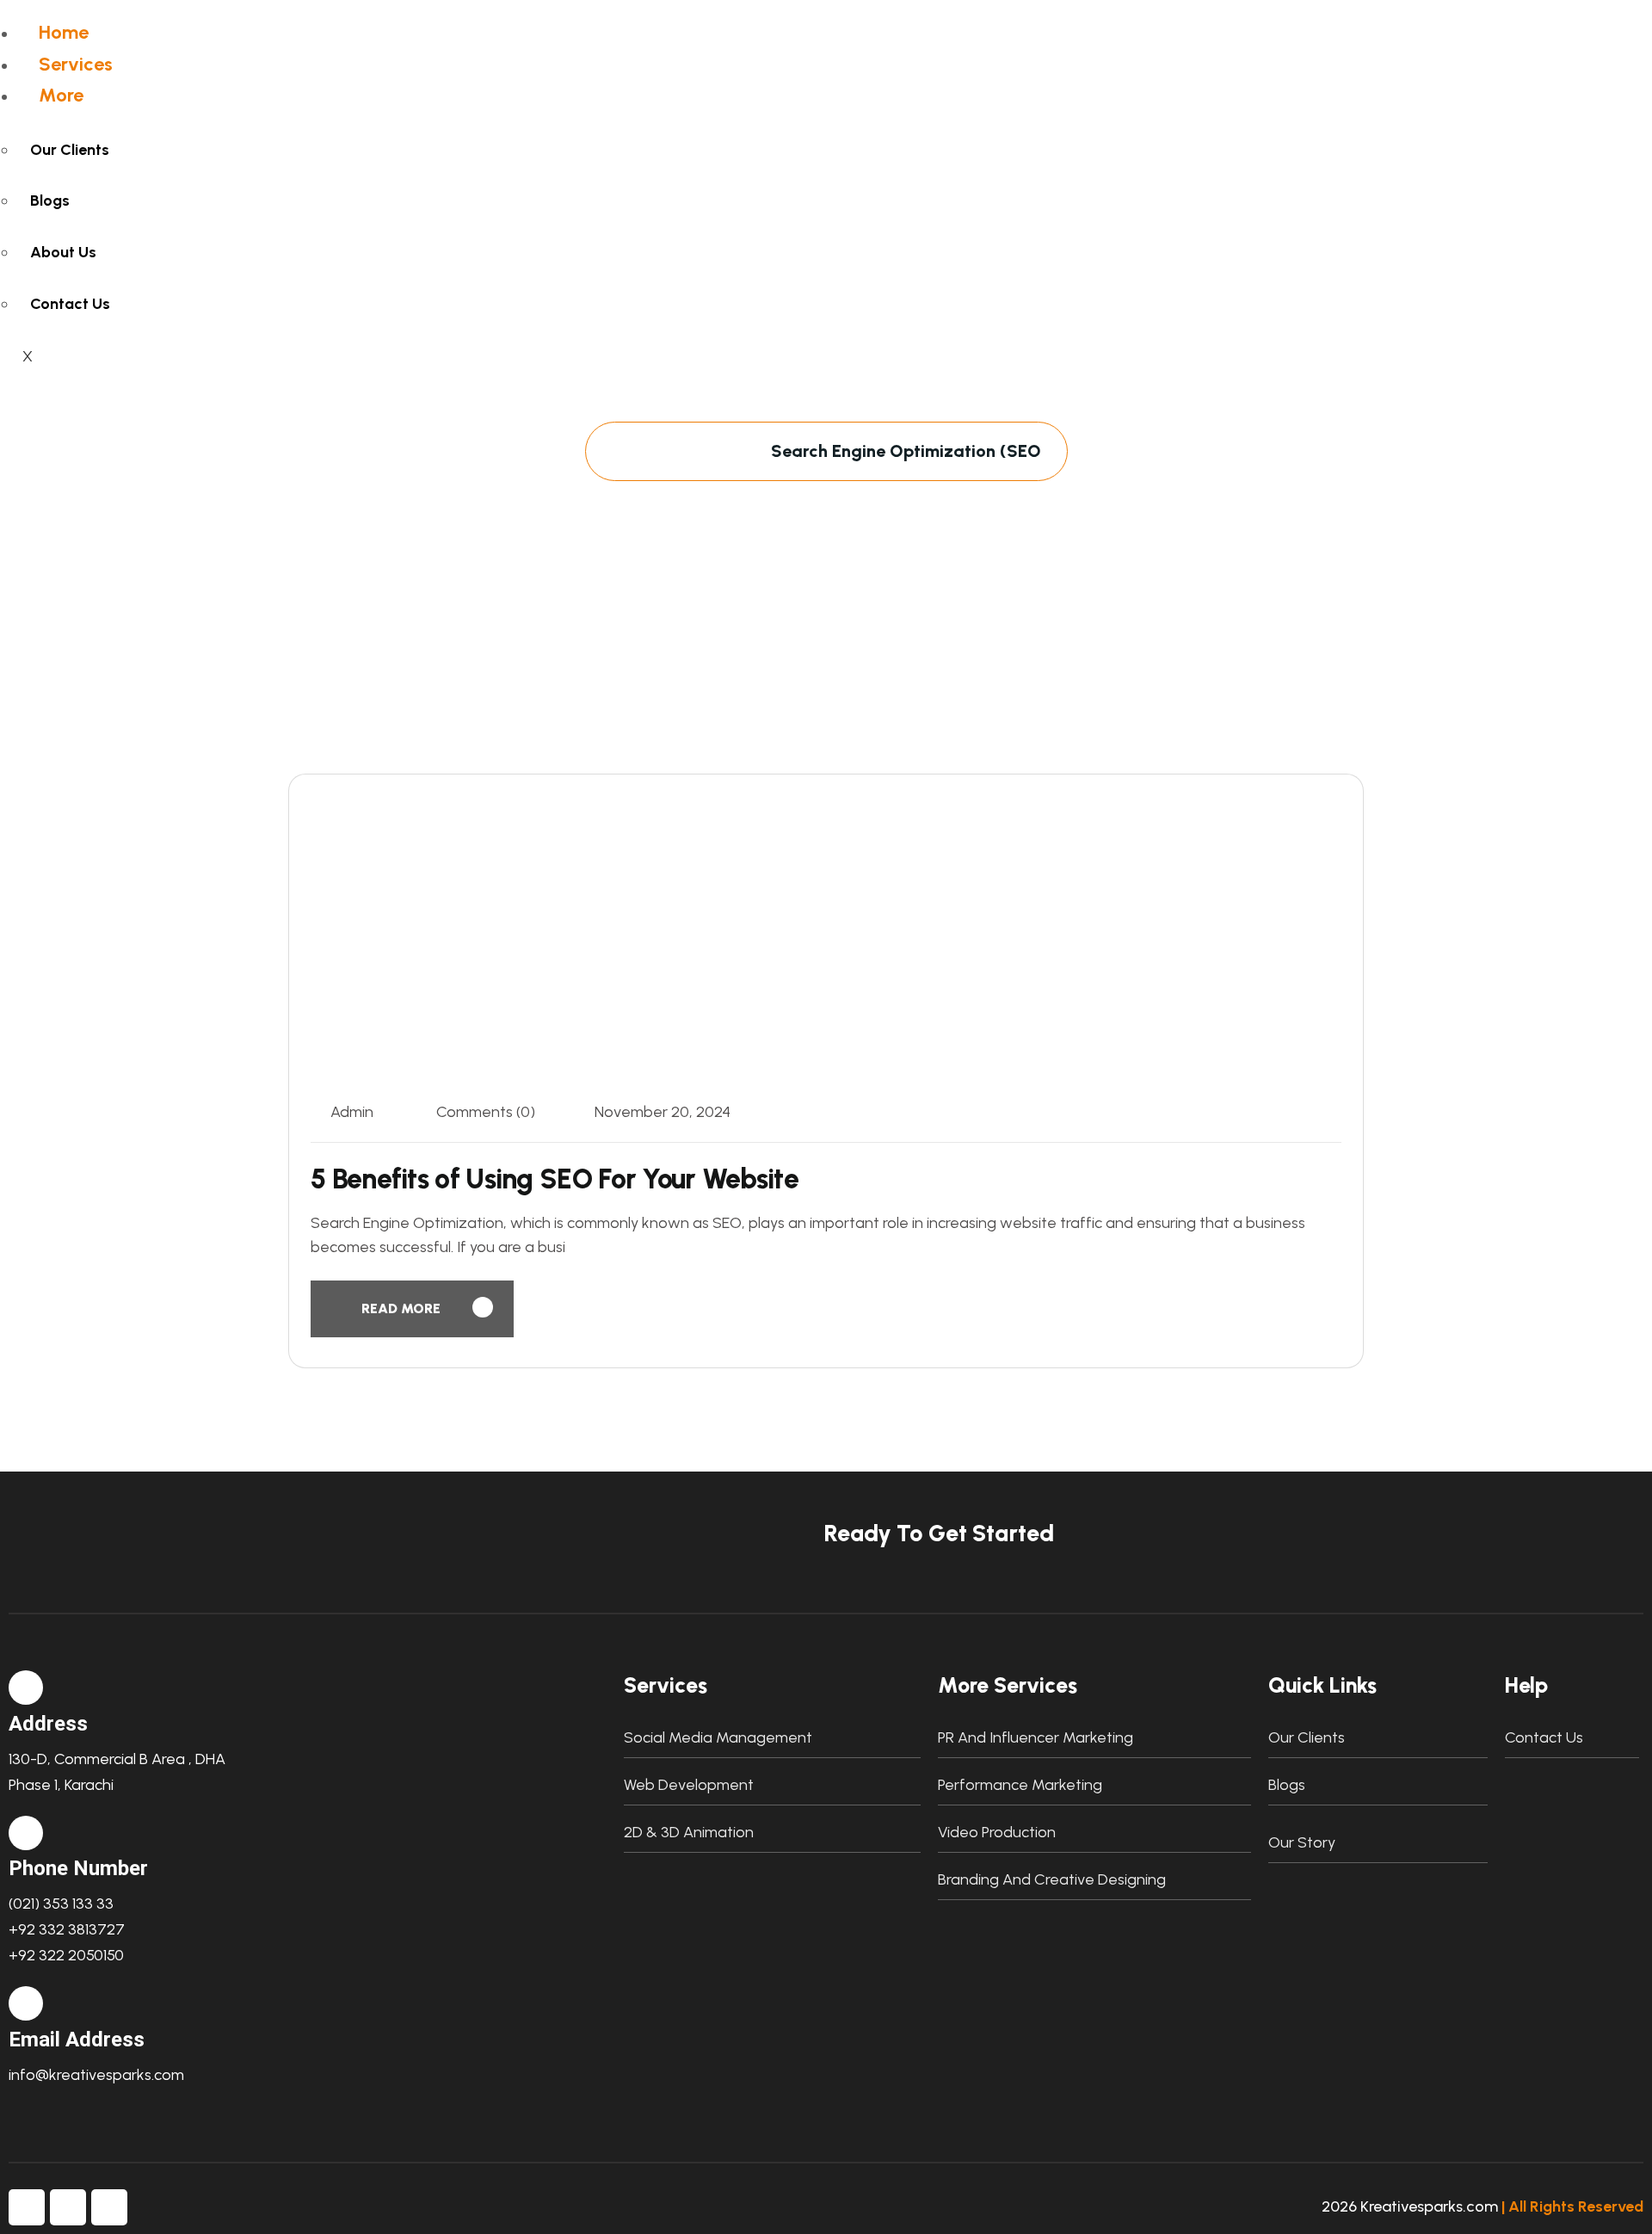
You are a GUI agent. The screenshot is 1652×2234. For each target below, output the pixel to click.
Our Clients (70, 150)
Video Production (997, 1832)
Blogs (50, 201)
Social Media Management (718, 1737)
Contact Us (70, 304)
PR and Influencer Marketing (1036, 1737)
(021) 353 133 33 (61, 1904)
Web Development (689, 1785)
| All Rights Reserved (1572, 2206)
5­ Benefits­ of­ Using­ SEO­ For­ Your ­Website (555, 1179)
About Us (63, 252)
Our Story (1302, 1842)
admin (352, 1112)
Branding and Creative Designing (1052, 1879)
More (61, 95)
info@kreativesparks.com (96, 2075)
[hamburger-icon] (703, 31)
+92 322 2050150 (66, 1955)
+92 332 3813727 (67, 1929)
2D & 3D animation (689, 1832)
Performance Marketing (1020, 1785)
